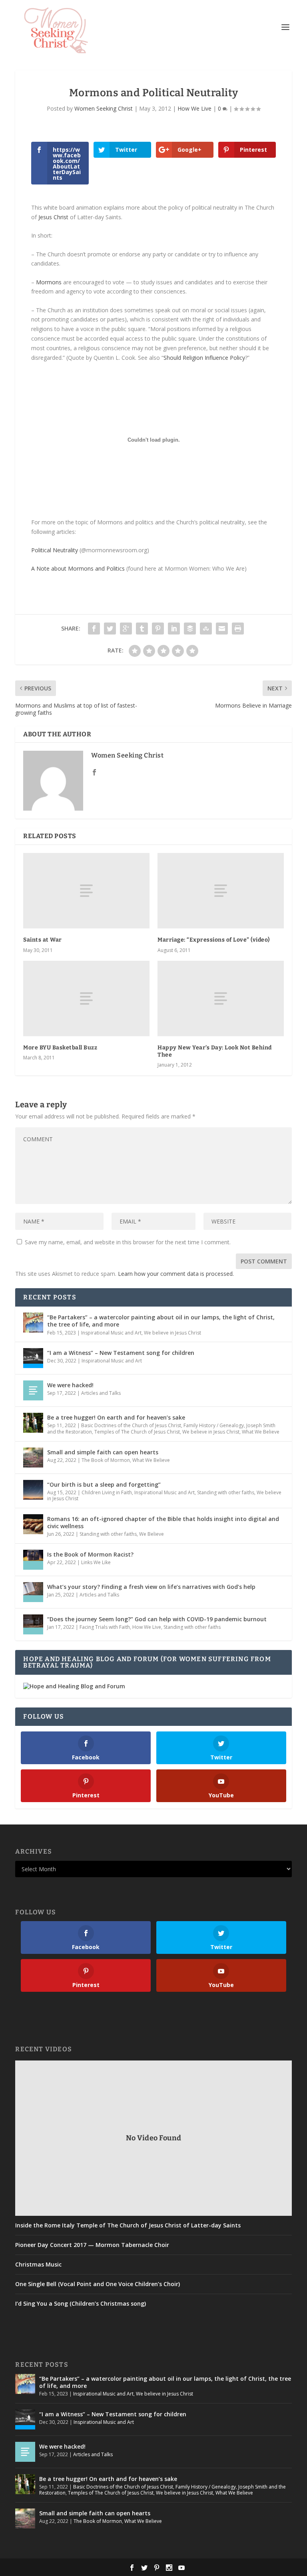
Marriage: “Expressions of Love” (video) (214, 940)
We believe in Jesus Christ (172, 1333)
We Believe (152, 1534)
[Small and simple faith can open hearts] (33, 1458)
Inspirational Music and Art (111, 1333)
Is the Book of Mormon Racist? (90, 1554)
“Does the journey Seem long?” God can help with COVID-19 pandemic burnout (157, 1619)
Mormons (49, 282)
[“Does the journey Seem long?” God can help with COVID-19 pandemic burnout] (33, 1624)
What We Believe (261, 1432)
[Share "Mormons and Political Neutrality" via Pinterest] (158, 629)
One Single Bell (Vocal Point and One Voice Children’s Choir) (98, 2284)
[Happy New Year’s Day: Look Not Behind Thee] (221, 998)
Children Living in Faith (107, 1492)
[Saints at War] (86, 891)
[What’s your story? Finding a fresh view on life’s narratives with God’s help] (33, 1592)
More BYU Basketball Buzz (60, 1048)
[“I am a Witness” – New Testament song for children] (33, 1358)
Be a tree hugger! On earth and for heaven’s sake (116, 1417)
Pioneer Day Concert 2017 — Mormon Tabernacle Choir (92, 2245)
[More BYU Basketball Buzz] (86, 998)
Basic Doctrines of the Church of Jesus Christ (131, 1425)
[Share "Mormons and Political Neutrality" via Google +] (126, 629)
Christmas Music (38, 2265)
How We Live (194, 108)
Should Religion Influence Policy (204, 358)
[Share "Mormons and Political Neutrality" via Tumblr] (142, 629)
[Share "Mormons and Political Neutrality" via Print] (238, 629)
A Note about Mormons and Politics (78, 568)
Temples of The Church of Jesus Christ (137, 1432)
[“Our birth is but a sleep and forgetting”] (33, 1490)
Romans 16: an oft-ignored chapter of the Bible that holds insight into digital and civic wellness (163, 1522)
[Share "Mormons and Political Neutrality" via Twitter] (110, 629)
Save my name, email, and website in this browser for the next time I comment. (128, 1242)
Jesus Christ (53, 217)
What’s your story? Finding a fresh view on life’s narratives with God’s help (151, 1587)
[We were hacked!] (33, 1390)
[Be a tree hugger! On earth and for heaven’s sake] (33, 1423)
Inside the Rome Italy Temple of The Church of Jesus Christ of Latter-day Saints (128, 2225)
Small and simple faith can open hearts (103, 1452)
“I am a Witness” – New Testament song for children (121, 1353)
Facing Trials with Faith (105, 1627)
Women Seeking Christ (104, 108)
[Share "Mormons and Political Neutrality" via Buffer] (190, 629)
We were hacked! (70, 1385)
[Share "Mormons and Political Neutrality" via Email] (222, 629)
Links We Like (96, 1562)
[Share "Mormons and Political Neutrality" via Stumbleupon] (206, 629)
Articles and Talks (101, 1393)
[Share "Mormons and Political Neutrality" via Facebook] (94, 629)
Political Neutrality (55, 550)
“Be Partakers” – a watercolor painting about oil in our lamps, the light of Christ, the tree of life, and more (161, 1321)
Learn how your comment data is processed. (176, 1274)
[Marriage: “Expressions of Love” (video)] (221, 891)
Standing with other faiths (226, 1492)
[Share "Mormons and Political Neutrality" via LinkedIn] (174, 629)
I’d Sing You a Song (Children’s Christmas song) (81, 2304)
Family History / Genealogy (214, 1425)
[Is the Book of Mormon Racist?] (33, 1560)
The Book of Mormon (106, 1460)
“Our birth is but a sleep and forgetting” (104, 1484)
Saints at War (43, 940)
